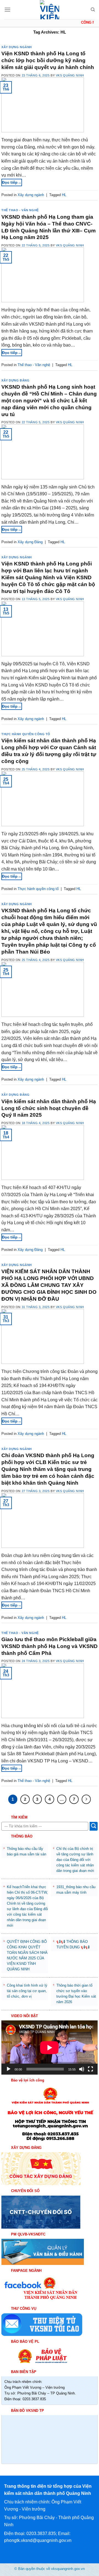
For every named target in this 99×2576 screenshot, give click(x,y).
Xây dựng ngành (17, 47)
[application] (50, 2048)
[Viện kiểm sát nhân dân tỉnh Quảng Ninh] (50, 10)
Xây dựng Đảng (15, 380)
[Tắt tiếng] (82, 2069)
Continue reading (20, 182)
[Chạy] (9, 2069)
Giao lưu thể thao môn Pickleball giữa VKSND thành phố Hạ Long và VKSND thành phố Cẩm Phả (50, 1646)
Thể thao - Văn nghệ (20, 210)
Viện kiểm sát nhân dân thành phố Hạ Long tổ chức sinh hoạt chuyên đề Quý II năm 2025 (49, 1108)
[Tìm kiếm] (93, 10)
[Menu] (7, 9)
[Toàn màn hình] (90, 2069)
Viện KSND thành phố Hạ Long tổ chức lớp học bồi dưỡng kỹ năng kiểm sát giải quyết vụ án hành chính (48, 60)
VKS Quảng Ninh (70, 75)
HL (64, 195)
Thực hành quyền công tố (26, 734)
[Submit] (94, 1826)
